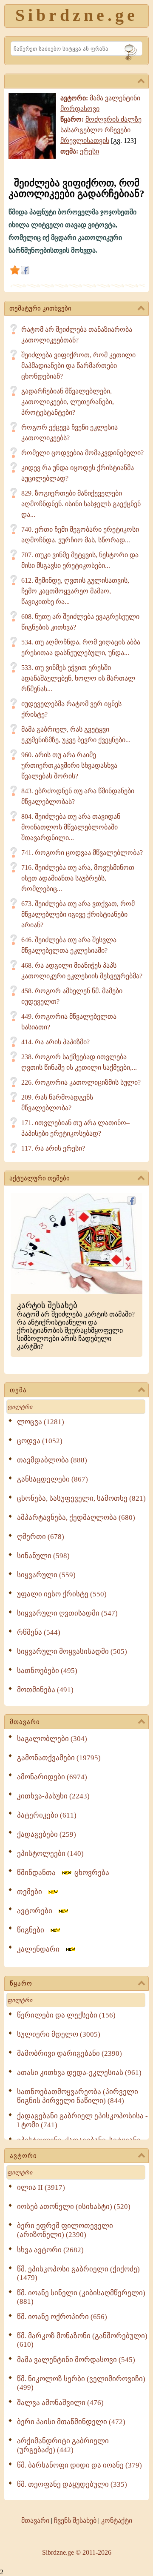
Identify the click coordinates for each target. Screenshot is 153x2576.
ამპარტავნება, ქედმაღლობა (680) (76, 1517)
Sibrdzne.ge (77, 15)
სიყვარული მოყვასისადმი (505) (72, 1651)
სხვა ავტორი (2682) (50, 2250)
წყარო (21, 1983)
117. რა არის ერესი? (53, 1148)
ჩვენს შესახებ (75, 2520)
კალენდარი (41, 1949)
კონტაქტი (117, 2520)
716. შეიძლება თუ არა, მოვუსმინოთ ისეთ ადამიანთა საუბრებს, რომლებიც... (78, 878)
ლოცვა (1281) (41, 1422)
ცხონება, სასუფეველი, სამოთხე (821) (81, 1498)
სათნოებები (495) (47, 1671)
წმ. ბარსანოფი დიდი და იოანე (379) (79, 2465)
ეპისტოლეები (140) (50, 1854)
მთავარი (25, 1722)
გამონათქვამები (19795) (59, 1758)
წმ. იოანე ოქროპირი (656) (62, 2317)
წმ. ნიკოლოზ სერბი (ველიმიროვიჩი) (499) (81, 2383)
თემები (32, 1892)
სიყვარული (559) (46, 1575)
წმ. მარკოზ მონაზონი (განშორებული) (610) (82, 2340)
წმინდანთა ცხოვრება (63, 1873)
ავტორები (37, 1911)
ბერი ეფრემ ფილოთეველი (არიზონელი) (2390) (65, 2230)
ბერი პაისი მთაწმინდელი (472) (71, 2422)
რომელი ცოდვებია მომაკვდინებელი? (82, 453)
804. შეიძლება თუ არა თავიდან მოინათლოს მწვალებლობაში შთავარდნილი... (71, 827)
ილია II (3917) (41, 2187)
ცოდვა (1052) (40, 1441)
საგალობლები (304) (52, 1739)
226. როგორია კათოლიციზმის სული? (81, 1082)
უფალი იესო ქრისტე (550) (62, 1594)
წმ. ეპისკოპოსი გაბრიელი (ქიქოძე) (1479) (78, 2273)
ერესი (89, 151)
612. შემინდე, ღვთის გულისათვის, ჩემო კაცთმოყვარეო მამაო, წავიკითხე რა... (75, 591)
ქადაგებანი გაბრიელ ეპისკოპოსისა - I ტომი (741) (82, 2120)
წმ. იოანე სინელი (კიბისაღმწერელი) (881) (81, 2297)
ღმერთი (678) (41, 1537)
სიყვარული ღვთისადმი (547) (67, 1613)
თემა (18, 1390)
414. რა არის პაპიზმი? (55, 1042)
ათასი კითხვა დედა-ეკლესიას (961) (79, 2073)
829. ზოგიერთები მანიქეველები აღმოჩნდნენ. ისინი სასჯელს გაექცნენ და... (81, 504)
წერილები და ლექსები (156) (66, 2015)
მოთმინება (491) (45, 1690)
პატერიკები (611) (47, 1815)
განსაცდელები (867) (52, 1479)
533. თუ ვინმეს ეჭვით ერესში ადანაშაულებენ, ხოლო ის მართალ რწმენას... (78, 678)
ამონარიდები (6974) (52, 1777)
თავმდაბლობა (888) (52, 1460)
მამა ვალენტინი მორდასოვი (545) (76, 2360)
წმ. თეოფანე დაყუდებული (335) (72, 2484)
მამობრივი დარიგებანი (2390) (69, 2053)
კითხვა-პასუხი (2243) (53, 1796)
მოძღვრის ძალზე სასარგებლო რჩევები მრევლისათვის (101, 130)
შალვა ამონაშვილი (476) (60, 2403)
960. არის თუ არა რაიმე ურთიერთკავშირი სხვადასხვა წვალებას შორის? (69, 765)
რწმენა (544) (39, 1632)
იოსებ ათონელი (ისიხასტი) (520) (74, 2207)
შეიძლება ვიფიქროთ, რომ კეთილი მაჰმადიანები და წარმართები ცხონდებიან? (78, 366)
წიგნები (33, 1930)
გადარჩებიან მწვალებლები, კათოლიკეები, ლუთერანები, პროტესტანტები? (68, 402)
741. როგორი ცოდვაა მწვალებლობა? (82, 853)
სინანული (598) (43, 1556)
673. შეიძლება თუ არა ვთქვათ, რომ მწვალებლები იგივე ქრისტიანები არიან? (78, 914)
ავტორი (23, 2156)
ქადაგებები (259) (47, 1834)
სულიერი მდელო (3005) (59, 2034)
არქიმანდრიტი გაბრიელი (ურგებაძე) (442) (63, 2445)
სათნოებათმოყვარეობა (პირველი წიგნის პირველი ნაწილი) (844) (78, 2096)
